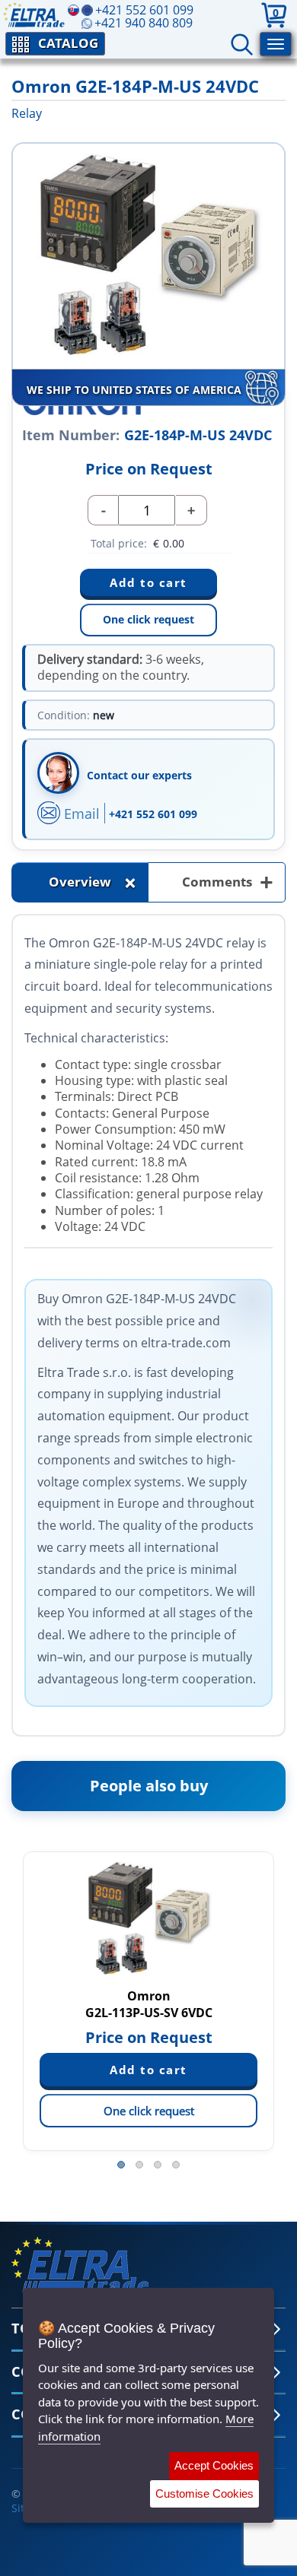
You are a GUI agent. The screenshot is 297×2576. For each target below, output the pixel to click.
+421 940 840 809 (144, 23)
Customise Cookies (204, 2494)
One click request (148, 619)
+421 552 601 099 (153, 814)
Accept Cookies (214, 2465)
